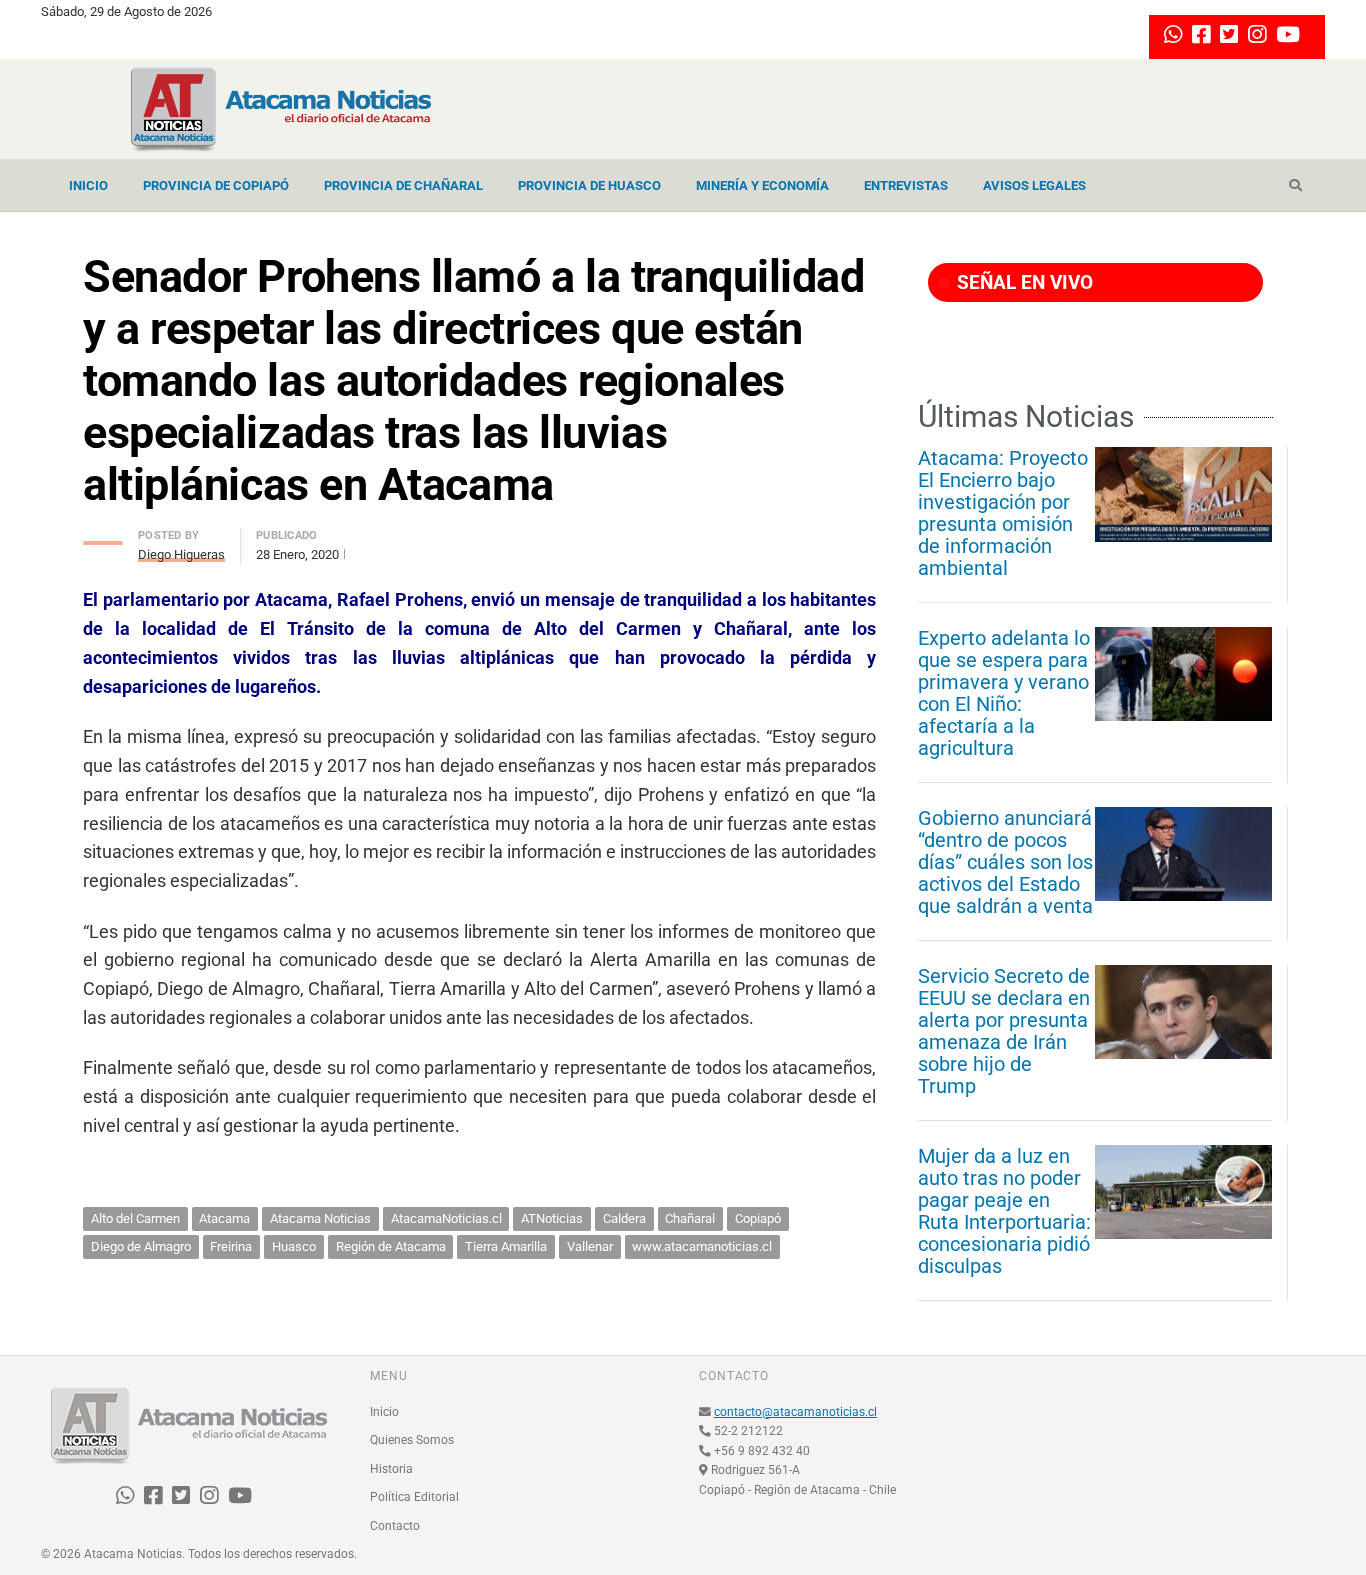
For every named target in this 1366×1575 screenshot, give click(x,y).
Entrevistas (906, 185)
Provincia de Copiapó (216, 185)
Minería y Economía (762, 185)
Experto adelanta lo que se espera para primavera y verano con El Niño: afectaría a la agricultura (1004, 693)
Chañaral (690, 1218)
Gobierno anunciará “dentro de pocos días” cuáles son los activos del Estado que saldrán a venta (1005, 862)
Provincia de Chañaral (403, 185)
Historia (391, 1469)
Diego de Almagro (141, 1246)
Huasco (294, 1246)
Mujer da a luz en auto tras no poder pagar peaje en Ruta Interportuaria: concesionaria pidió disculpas (1004, 1211)
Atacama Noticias (320, 1218)
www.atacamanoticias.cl (702, 1246)
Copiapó (758, 1218)
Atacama (224, 1218)
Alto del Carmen (135, 1218)
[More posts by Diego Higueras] (103, 537)
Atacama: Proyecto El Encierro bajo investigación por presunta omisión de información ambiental (1003, 513)
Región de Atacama (391, 1246)
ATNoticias (552, 1218)
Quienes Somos (412, 1440)
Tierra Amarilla (506, 1246)
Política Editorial (414, 1497)
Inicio (88, 185)
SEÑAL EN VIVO (1022, 282)
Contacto (395, 1526)
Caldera (624, 1218)
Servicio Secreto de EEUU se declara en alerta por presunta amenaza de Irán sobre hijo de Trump (1004, 1031)
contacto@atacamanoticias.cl (795, 1412)
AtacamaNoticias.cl (446, 1218)
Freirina (231, 1246)
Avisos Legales (1034, 185)
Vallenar (590, 1246)
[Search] (1295, 186)
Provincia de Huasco (589, 185)
